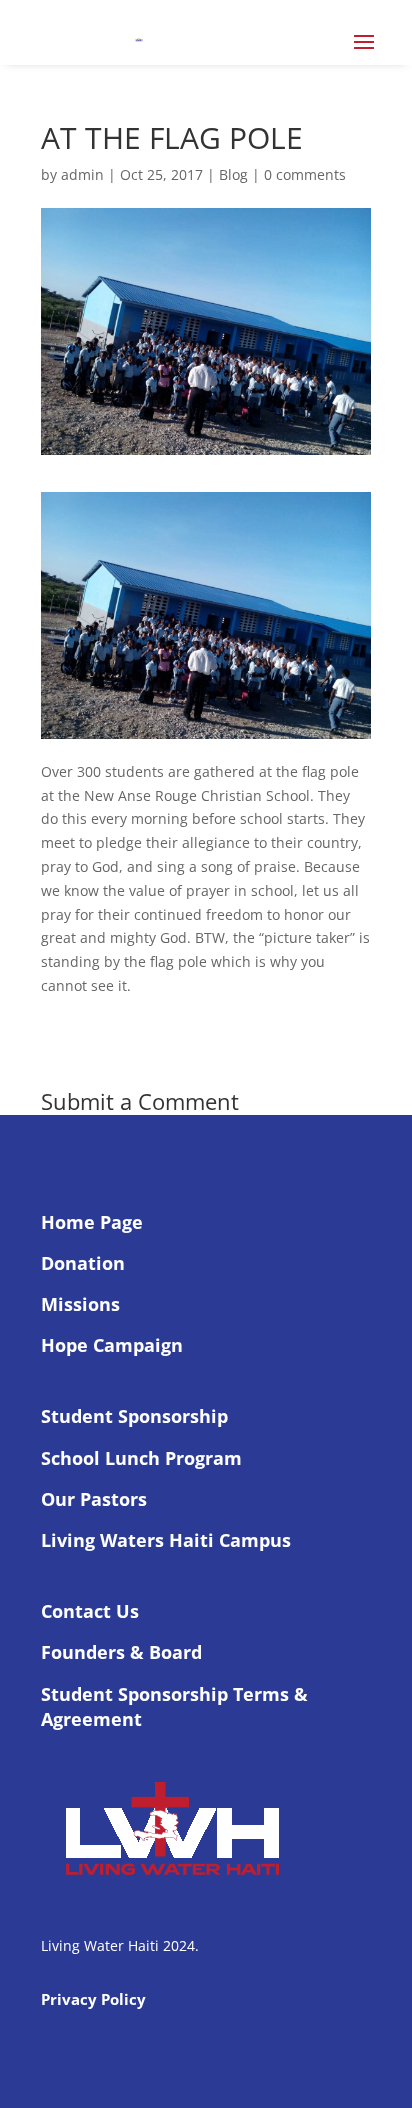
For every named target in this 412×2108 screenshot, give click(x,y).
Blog (233, 174)
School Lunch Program (141, 1458)
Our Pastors (94, 1499)
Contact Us (90, 1611)
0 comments (305, 174)
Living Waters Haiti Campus (166, 1540)
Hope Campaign (112, 1345)
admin (82, 174)
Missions (80, 1304)
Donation (83, 1263)
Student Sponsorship (134, 1416)
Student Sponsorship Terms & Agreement (174, 1706)
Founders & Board (121, 1652)
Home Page (92, 1222)
